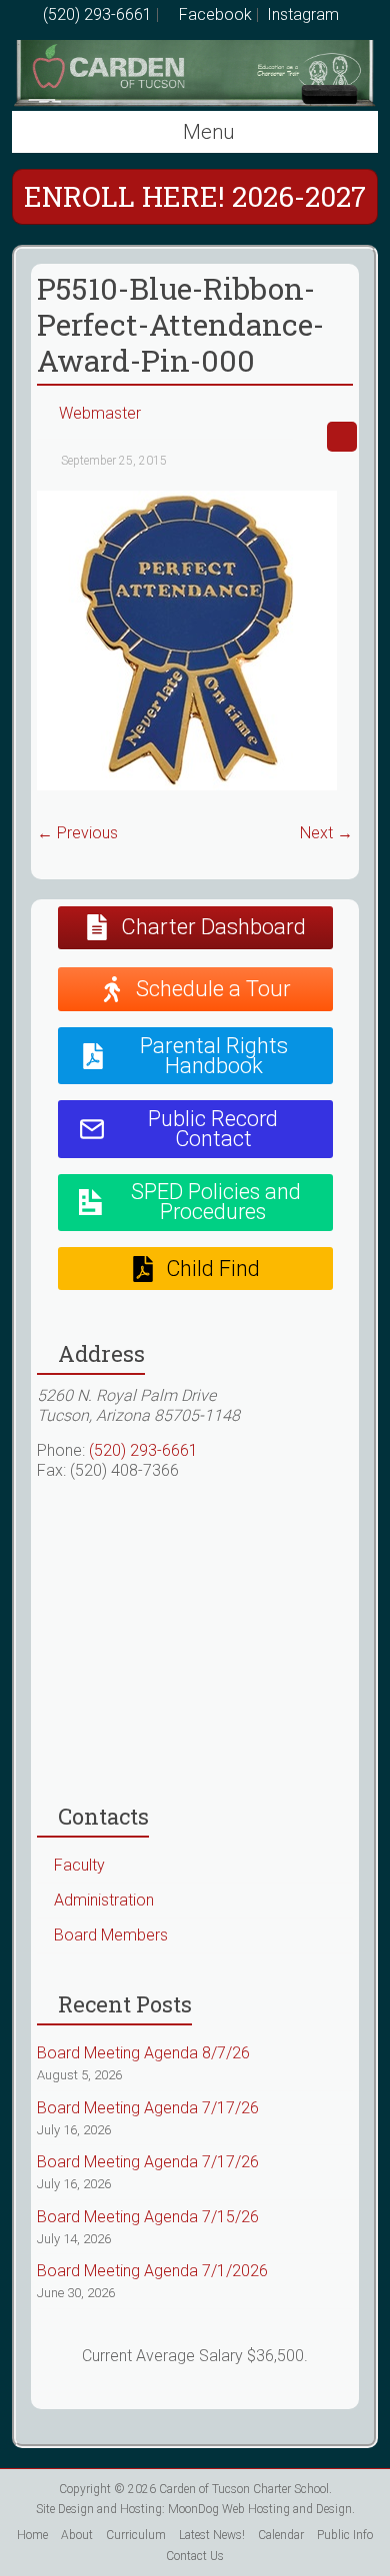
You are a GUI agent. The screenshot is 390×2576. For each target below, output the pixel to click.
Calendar (281, 2535)
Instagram (301, 14)
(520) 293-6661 (97, 14)
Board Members (111, 1935)
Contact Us (195, 2556)
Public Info (345, 2535)
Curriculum (136, 2535)
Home (32, 2535)
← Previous (77, 833)
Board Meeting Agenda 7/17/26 (148, 2108)
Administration (104, 1900)
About (77, 2535)
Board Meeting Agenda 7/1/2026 (152, 2271)
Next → (326, 833)
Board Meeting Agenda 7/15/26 (148, 2217)
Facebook (213, 14)
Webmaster (100, 413)
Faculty (79, 1865)
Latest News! (212, 2535)
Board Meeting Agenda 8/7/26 (143, 2053)
